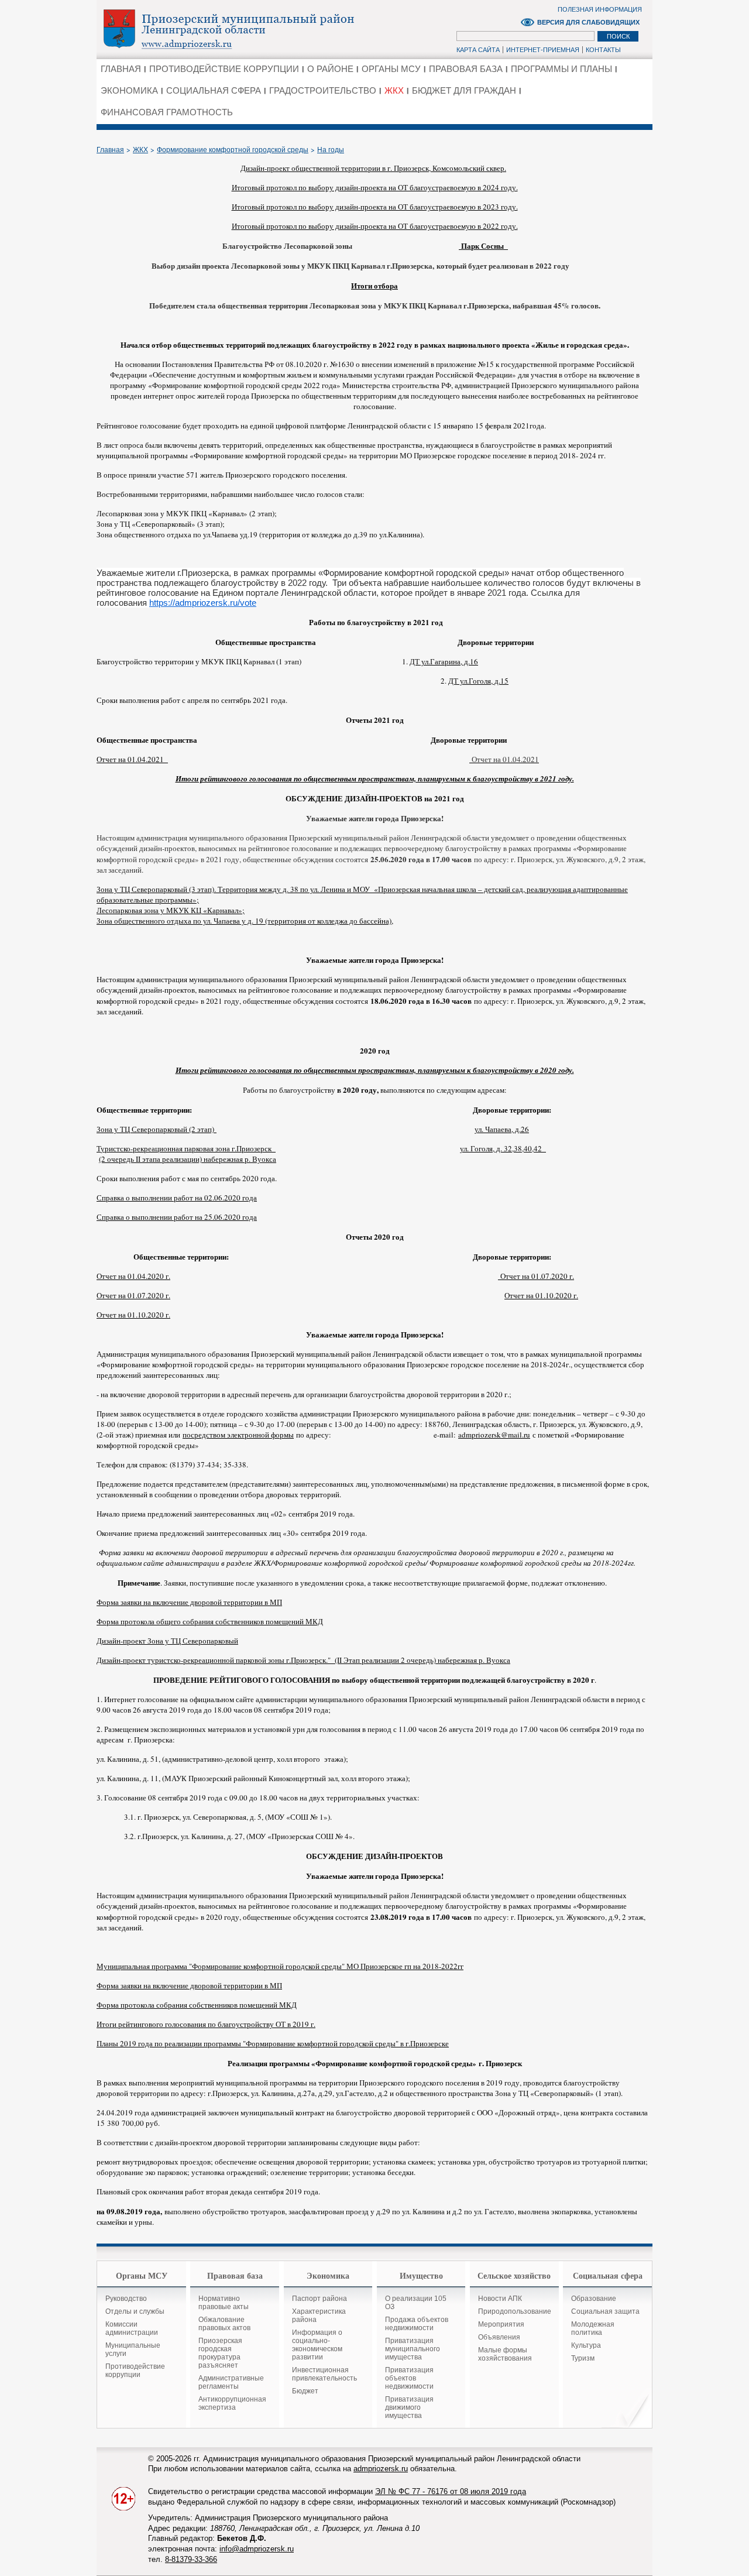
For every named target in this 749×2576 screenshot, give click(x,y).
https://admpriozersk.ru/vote (203, 603)
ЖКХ (394, 90)
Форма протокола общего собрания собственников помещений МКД (210, 1621)
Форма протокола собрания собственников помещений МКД (197, 2005)
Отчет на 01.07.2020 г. (536, 1276)
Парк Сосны (483, 246)
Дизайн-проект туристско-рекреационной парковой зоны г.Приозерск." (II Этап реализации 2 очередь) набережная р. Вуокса (303, 1660)
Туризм (583, 2358)
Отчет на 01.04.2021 (132, 759)
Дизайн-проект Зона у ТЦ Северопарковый (167, 1641)
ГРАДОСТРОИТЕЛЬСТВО (323, 90)
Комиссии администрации (132, 2328)
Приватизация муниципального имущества (413, 2349)
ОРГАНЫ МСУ (391, 69)
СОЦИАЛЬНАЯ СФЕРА (214, 90)
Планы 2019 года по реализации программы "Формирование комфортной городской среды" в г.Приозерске (273, 2043)
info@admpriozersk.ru (257, 2549)
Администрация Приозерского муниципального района (249, 29)
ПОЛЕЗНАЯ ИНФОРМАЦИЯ (600, 9)
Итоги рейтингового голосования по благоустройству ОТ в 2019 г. (206, 2024)
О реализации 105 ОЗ (416, 2303)
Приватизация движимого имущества (409, 2407)
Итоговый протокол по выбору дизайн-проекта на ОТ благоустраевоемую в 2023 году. (375, 207)
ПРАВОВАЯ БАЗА (466, 69)
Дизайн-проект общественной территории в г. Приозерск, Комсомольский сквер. (373, 168)
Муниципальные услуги (133, 2349)
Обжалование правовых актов (224, 2324)
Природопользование (515, 2311)
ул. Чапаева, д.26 (502, 1129)
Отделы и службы (135, 2311)
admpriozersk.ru (381, 2469)
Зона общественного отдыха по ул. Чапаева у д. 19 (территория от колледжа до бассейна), (245, 921)
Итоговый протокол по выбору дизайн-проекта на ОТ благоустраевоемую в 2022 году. (375, 226)
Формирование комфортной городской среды (233, 150)
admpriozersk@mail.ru (494, 1435)
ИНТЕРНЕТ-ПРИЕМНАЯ (543, 50)
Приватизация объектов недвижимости (409, 2378)
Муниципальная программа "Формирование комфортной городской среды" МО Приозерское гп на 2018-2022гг (280, 1966)
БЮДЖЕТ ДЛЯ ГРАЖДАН (464, 90)
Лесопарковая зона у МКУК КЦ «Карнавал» (169, 910)
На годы (331, 150)
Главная (110, 150)
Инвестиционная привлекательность (324, 2374)
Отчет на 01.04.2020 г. (133, 1276)
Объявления (499, 2337)
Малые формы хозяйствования (505, 2354)
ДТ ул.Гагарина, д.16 (444, 661)
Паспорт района (319, 2299)
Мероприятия (501, 2324)
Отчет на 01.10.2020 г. (541, 1295)
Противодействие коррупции (135, 2371)
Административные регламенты (231, 2382)
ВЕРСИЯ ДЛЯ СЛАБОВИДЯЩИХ (588, 22)
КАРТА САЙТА (478, 50)
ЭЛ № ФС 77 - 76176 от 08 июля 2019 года (451, 2491)
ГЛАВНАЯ (121, 69)
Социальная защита (605, 2311)
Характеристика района (319, 2316)
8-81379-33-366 (191, 2559)
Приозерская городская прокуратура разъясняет (220, 2353)
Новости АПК (500, 2299)
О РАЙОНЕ (330, 69)
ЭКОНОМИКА (129, 90)
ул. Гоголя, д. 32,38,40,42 (503, 1148)
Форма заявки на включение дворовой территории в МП (189, 1602)
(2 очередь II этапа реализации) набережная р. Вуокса (188, 1159)
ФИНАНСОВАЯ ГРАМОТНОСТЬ (167, 112)
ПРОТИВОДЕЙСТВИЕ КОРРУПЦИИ (224, 69)
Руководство (126, 2299)
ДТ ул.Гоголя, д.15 (478, 681)
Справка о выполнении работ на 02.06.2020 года (177, 1198)
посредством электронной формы (238, 1435)
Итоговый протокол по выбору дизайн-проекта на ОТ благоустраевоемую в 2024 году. (375, 187)
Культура (586, 2345)
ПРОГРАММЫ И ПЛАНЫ (561, 69)
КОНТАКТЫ (603, 50)
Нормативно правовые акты (224, 2303)
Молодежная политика (593, 2328)
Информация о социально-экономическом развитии (317, 2345)
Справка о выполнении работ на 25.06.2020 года (177, 1217)
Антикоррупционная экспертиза (232, 2403)
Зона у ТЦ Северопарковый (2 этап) (157, 1129)
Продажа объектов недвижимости (417, 2324)
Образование (594, 2299)
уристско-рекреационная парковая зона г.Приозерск (188, 1148)
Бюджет (305, 2391)
